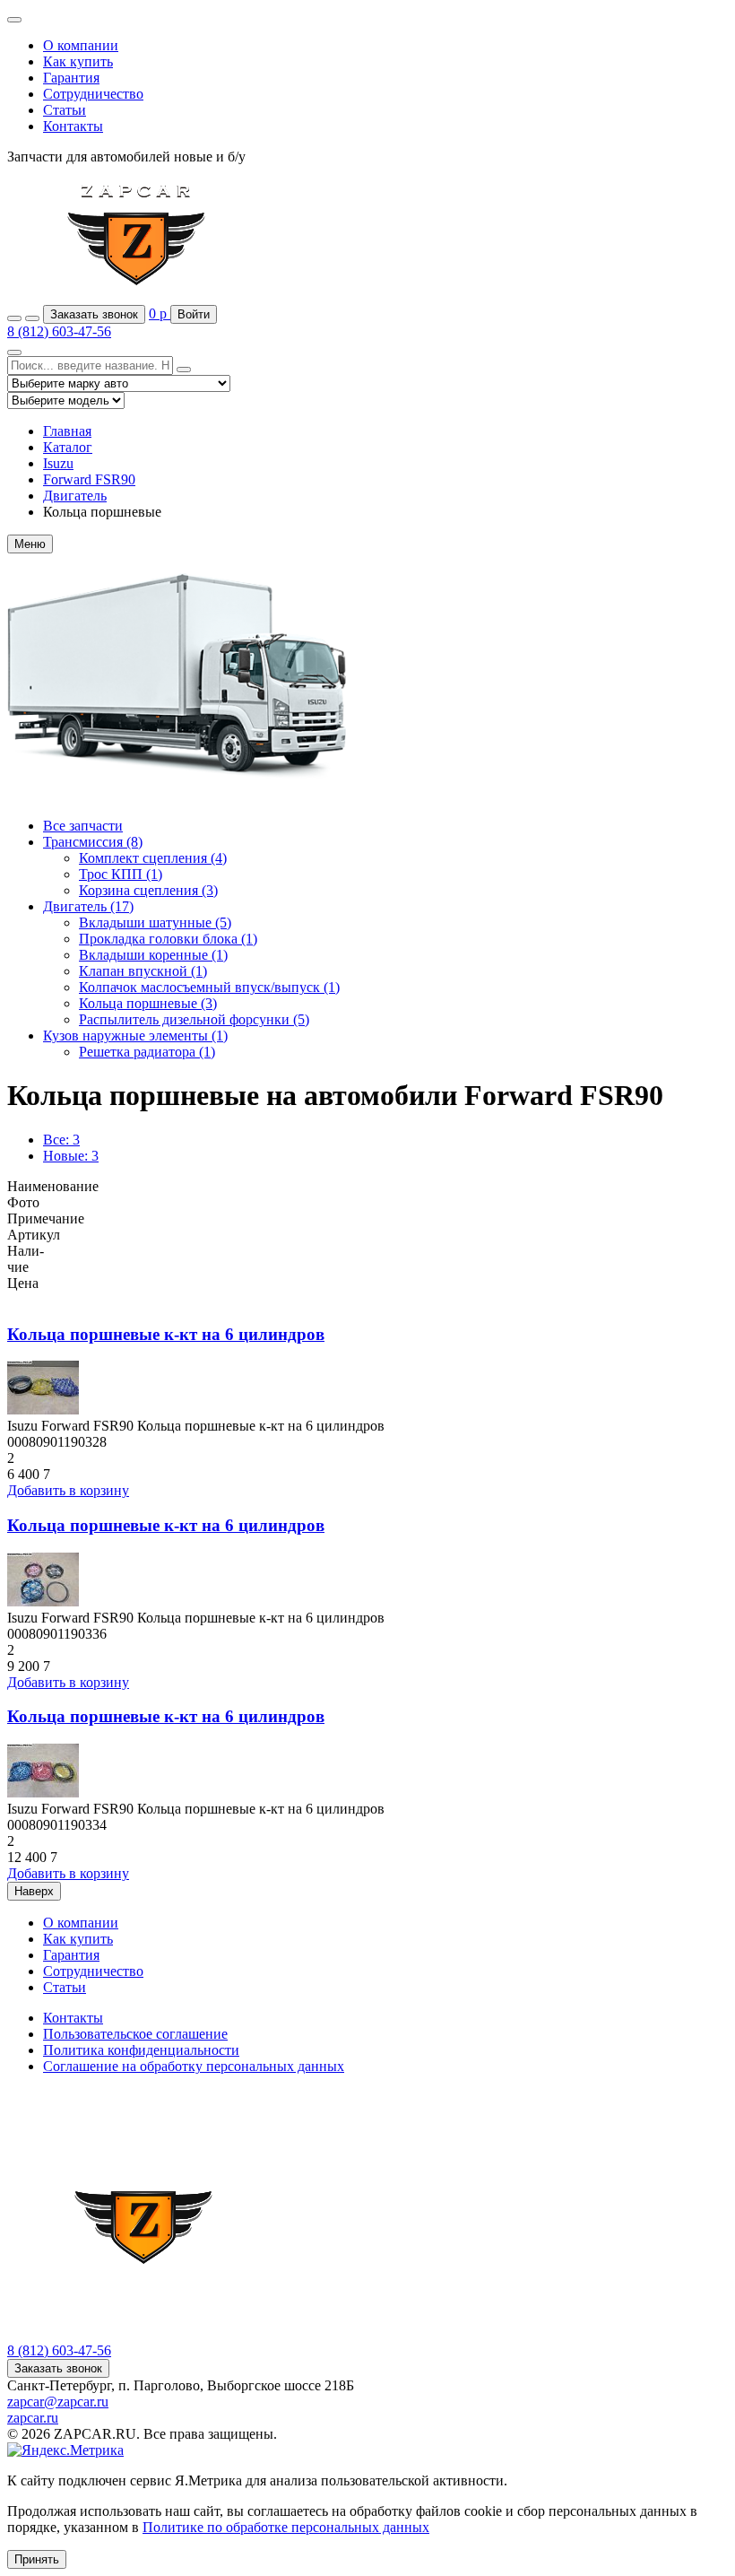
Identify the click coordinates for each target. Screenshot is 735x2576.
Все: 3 (61, 1140)
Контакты (73, 126)
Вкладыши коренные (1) (153, 955)
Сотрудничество (93, 94)
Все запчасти (83, 826)
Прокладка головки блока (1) (168, 939)
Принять (37, 2559)
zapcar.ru (33, 2418)
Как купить (78, 61)
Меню (30, 544)
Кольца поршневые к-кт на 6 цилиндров (166, 1334)
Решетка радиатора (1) (147, 1052)
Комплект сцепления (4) (153, 858)
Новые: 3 (71, 1156)
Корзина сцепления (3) (148, 890)
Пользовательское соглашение (135, 2034)
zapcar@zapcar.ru (58, 2402)
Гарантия (71, 78)
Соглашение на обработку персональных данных (194, 2066)
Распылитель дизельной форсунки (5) (194, 1019)
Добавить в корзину (68, 1490)
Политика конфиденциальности (141, 2050)
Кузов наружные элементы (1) (135, 1036)
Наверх (34, 1891)
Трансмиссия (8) (93, 842)
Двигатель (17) (88, 906)
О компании (81, 45)
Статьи (65, 110)
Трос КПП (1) (121, 874)
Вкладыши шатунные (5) (155, 922)
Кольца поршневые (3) (148, 1003)
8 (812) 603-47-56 (59, 331)
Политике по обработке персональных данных (286, 2527)
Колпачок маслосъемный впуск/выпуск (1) (209, 987)
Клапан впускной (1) (143, 971)
